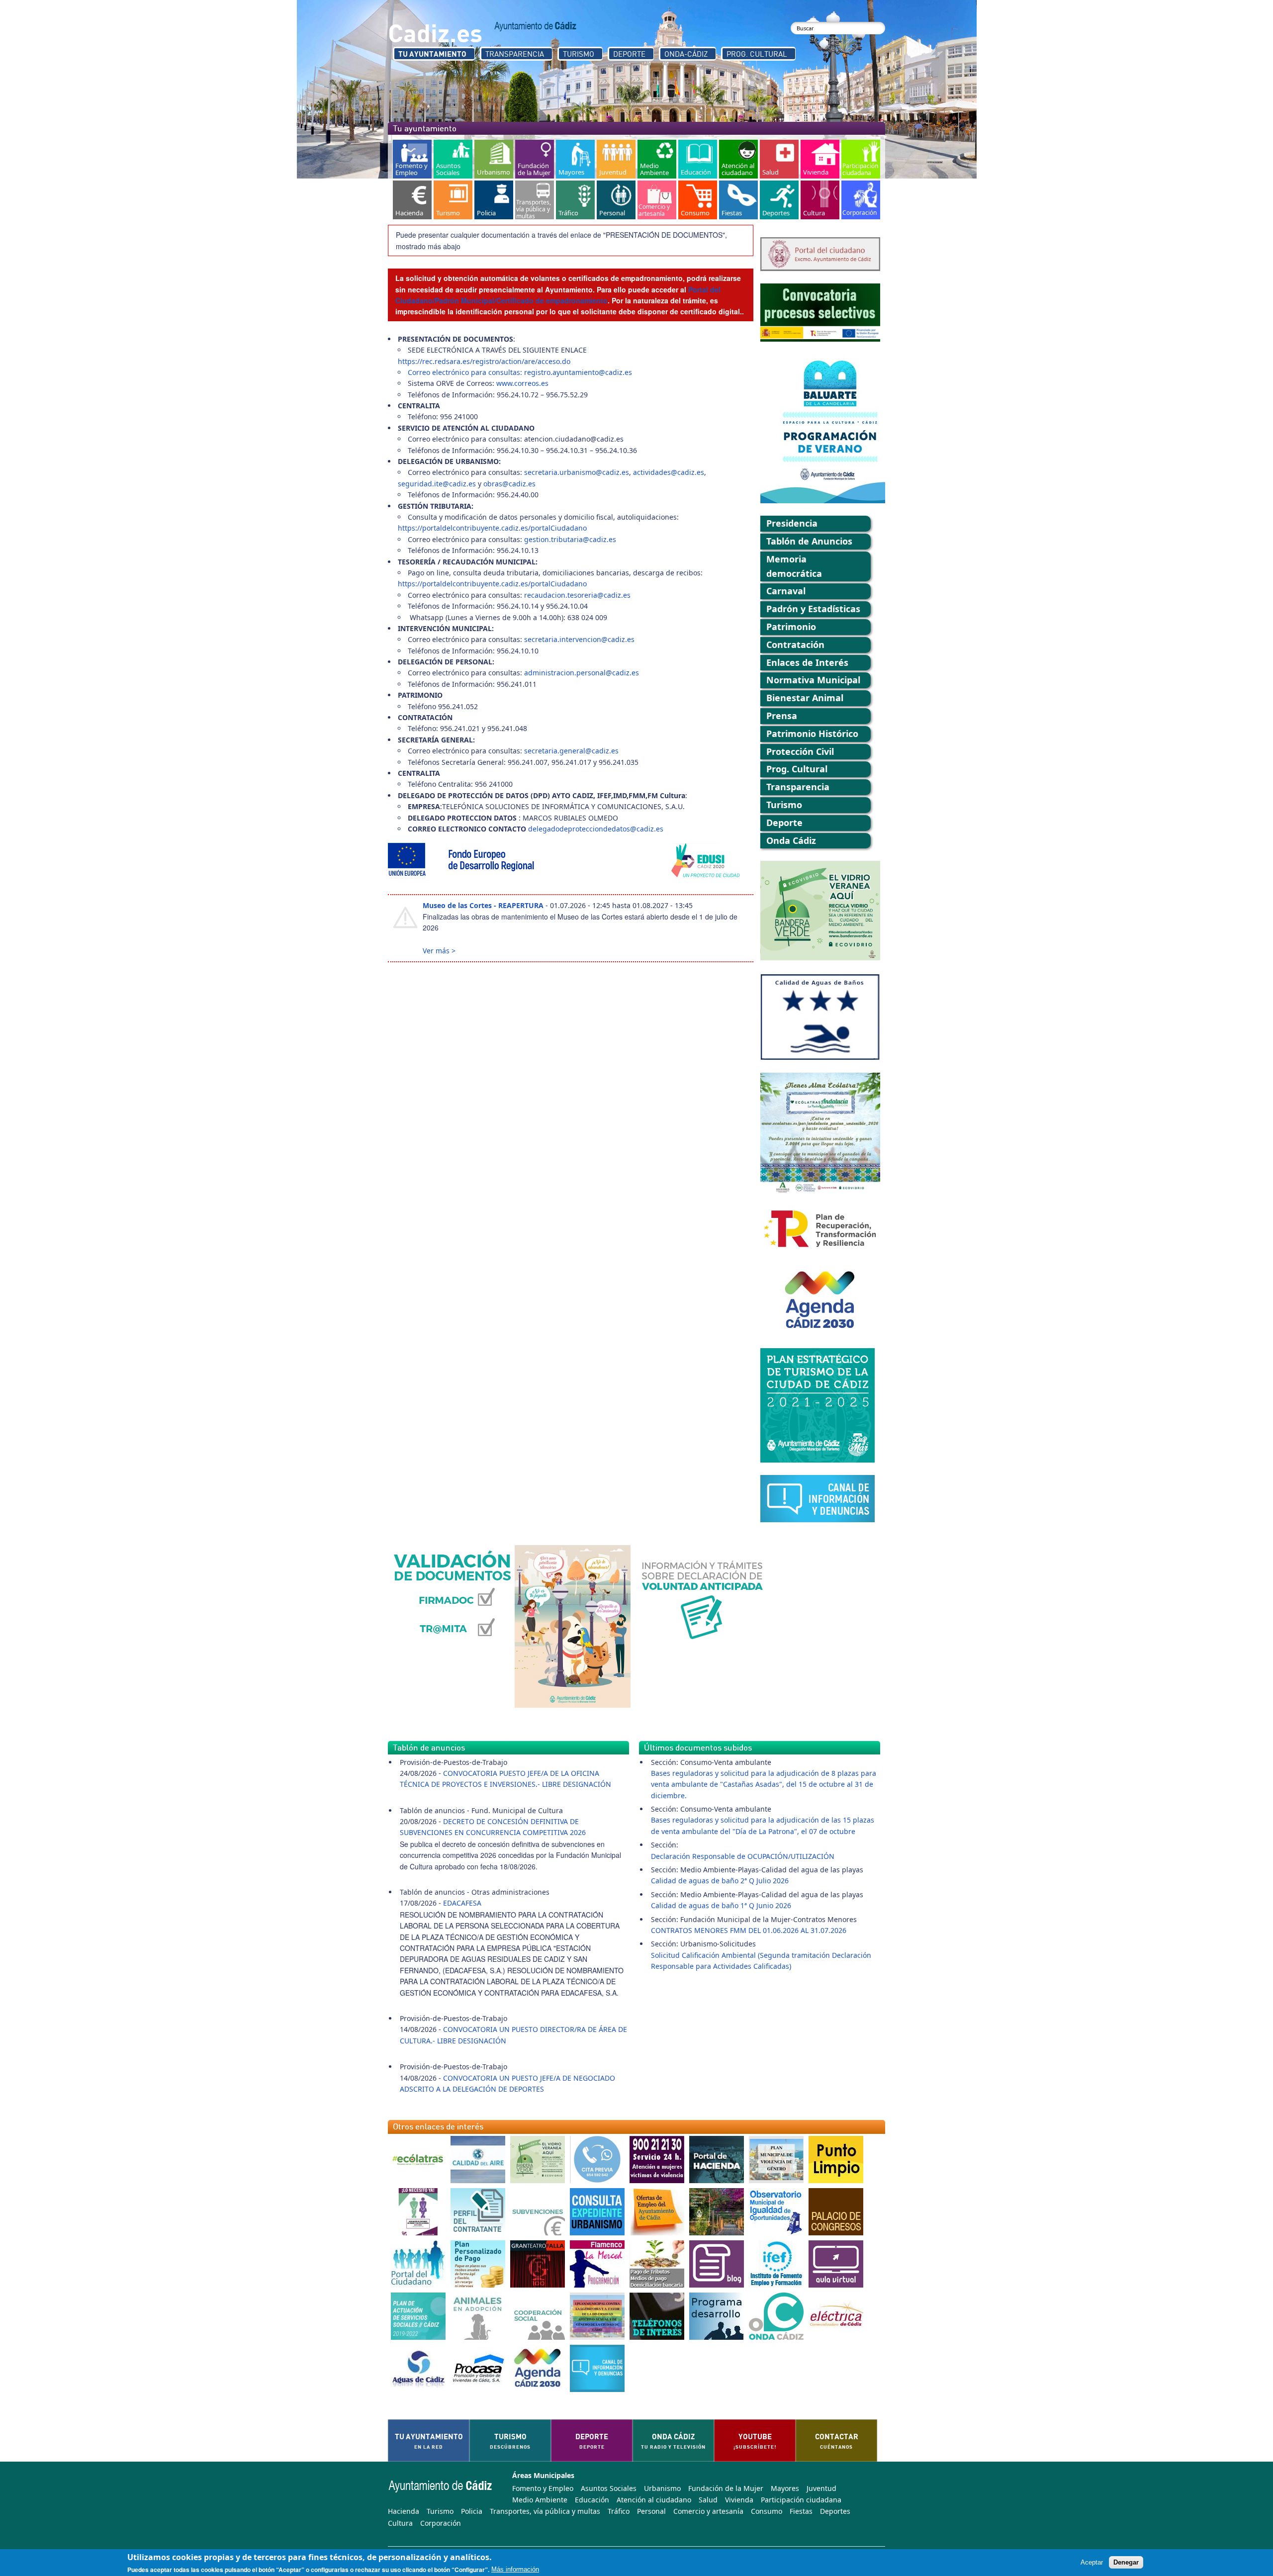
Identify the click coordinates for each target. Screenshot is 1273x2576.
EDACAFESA (462, 1903)
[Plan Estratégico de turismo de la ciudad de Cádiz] (820, 1405)
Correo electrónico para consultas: (466, 372)
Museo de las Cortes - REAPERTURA (483, 905)
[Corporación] (861, 200)
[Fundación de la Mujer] (535, 159)
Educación (592, 2500)
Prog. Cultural (757, 54)
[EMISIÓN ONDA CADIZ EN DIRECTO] (776, 2316)
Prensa (782, 716)
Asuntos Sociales (609, 2488)
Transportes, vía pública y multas (545, 2511)
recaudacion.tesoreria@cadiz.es (577, 595)
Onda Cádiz (791, 840)
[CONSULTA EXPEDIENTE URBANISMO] (597, 2212)
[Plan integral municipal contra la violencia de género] (776, 2160)
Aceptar (1092, 2562)
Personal (651, 2511)
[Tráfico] (575, 200)
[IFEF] (776, 2264)
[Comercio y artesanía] (657, 200)
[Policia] (494, 200)
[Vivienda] (820, 159)
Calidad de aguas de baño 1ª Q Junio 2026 (721, 1905)
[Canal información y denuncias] (597, 2368)
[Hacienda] (412, 200)
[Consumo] (698, 200)
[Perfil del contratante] (478, 2212)
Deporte (629, 54)
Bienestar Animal (805, 698)
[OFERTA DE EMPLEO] (657, 2212)
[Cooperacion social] (538, 2316)
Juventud (821, 2488)
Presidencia (792, 523)
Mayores (785, 2488)
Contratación (795, 644)
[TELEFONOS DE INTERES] (657, 2316)
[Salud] (779, 159)
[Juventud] (616, 159)
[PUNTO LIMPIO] (836, 2160)
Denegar (1126, 2562)
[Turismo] (453, 200)
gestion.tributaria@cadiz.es (570, 539)
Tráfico (619, 2511)
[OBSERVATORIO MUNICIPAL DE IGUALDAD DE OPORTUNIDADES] (776, 2212)
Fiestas (801, 2511)
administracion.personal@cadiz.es (582, 673)
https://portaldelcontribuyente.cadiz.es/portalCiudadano (492, 528)
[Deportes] (779, 200)
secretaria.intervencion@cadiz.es (579, 639)
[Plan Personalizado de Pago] (478, 2264)
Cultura (400, 2523)
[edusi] (571, 861)
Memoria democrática (794, 566)
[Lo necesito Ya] (418, 2212)
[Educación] (698, 159)
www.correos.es (522, 383)
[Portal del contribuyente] (717, 2160)
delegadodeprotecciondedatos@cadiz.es (596, 829)
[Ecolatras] (418, 2160)
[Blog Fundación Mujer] (717, 2264)
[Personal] (616, 200)
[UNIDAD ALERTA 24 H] (657, 2160)
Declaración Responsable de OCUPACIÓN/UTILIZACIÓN (743, 1856)
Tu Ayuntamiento (432, 54)
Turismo (579, 54)
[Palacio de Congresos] (836, 2212)
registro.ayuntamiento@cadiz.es (578, 372)
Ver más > (439, 951)
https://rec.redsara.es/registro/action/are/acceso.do (484, 361)
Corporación (441, 2523)
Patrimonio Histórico (812, 734)
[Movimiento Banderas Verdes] (538, 2160)
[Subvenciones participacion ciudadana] (538, 2212)
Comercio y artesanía (708, 2511)
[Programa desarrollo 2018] (717, 2316)
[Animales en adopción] (478, 2316)
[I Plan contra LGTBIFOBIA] (597, 2316)
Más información (515, 2570)
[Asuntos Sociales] (453, 159)
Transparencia (515, 54)
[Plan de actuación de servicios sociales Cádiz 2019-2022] (418, 2316)
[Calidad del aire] (478, 2160)
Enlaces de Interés (807, 662)
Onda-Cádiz (686, 54)
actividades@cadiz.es (669, 472)
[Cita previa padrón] (597, 2160)
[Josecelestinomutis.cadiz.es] (717, 2212)
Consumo (767, 2511)
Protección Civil (800, 751)
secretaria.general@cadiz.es (571, 751)
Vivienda (739, 2500)
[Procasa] (478, 2368)
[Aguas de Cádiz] (418, 2368)
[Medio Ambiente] (657, 159)
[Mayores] (575, 159)
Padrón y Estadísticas (813, 609)
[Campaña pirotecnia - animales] (573, 1626)
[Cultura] (820, 200)
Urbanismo (662, 2488)
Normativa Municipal (813, 680)
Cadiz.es (435, 32)
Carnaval (786, 591)
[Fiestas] (738, 200)
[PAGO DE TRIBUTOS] (657, 2264)
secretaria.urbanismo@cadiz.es (577, 472)
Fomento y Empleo (543, 2488)
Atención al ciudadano (654, 2500)
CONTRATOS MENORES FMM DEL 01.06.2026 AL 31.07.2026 (749, 1930)
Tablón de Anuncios (809, 541)
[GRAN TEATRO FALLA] (538, 2264)
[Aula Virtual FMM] (836, 2264)
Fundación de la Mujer (726, 2488)
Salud (708, 2500)
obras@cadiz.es (509, 484)
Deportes (835, 2511)
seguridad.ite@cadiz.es (437, 484)
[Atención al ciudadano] (738, 159)
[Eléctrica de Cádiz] (836, 2316)
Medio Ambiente (540, 2500)
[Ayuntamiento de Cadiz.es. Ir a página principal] (536, 26)
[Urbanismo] (494, 159)
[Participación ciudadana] (861, 159)
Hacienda (404, 2511)
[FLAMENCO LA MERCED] (597, 2264)
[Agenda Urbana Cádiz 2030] (538, 2368)
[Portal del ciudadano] (418, 2264)
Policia (472, 2511)
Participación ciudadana (801, 2500)
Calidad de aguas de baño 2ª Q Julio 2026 (720, 1881)
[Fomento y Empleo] (412, 159)
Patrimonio (791, 627)
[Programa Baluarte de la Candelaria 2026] (820, 429)
